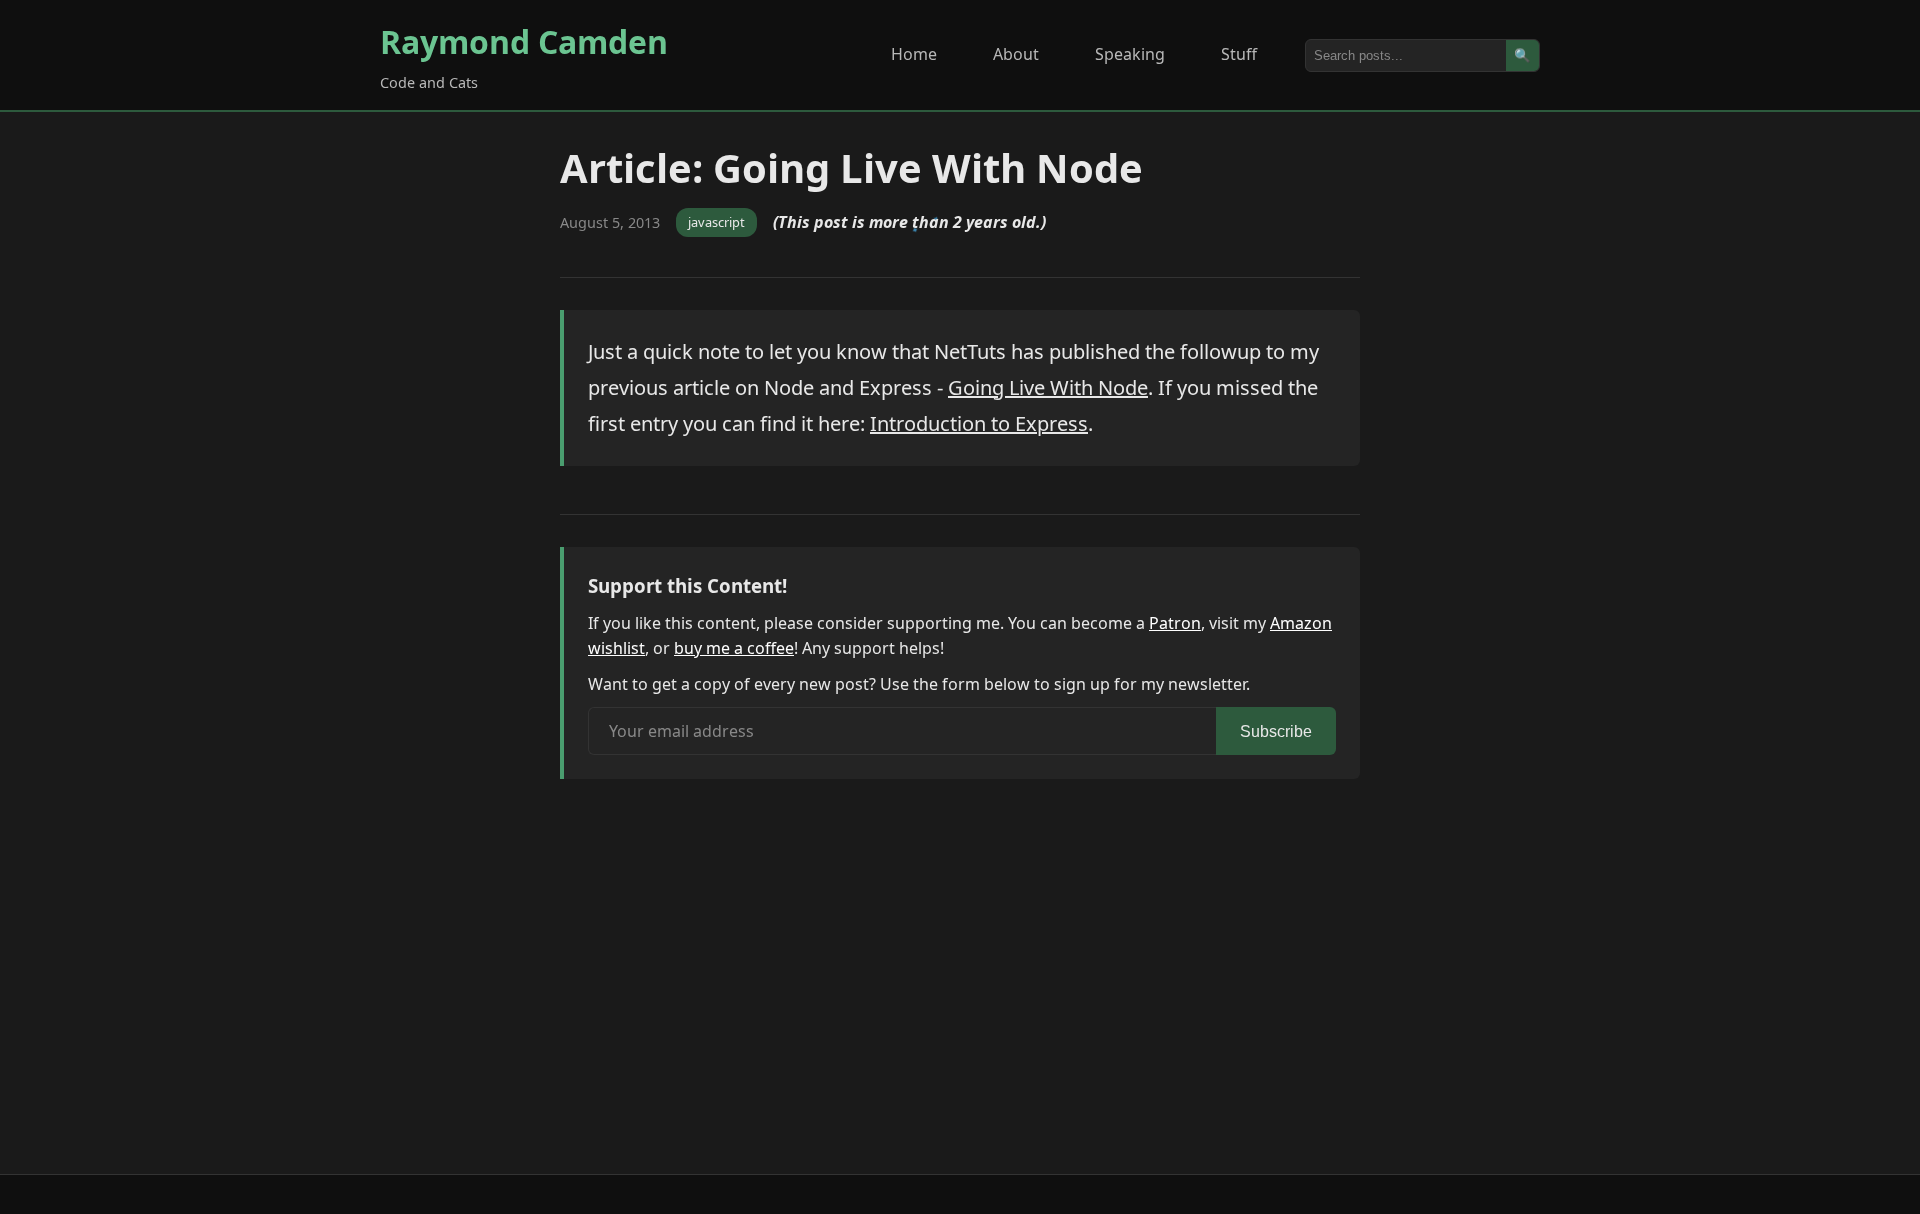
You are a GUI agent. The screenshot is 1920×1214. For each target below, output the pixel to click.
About (1016, 54)
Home (914, 54)
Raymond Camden (524, 41)
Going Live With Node (1048, 387)
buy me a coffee (734, 648)
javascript (716, 222)
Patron (1175, 623)
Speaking (1130, 54)
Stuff (1239, 54)
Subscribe (1276, 731)
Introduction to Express (979, 423)
